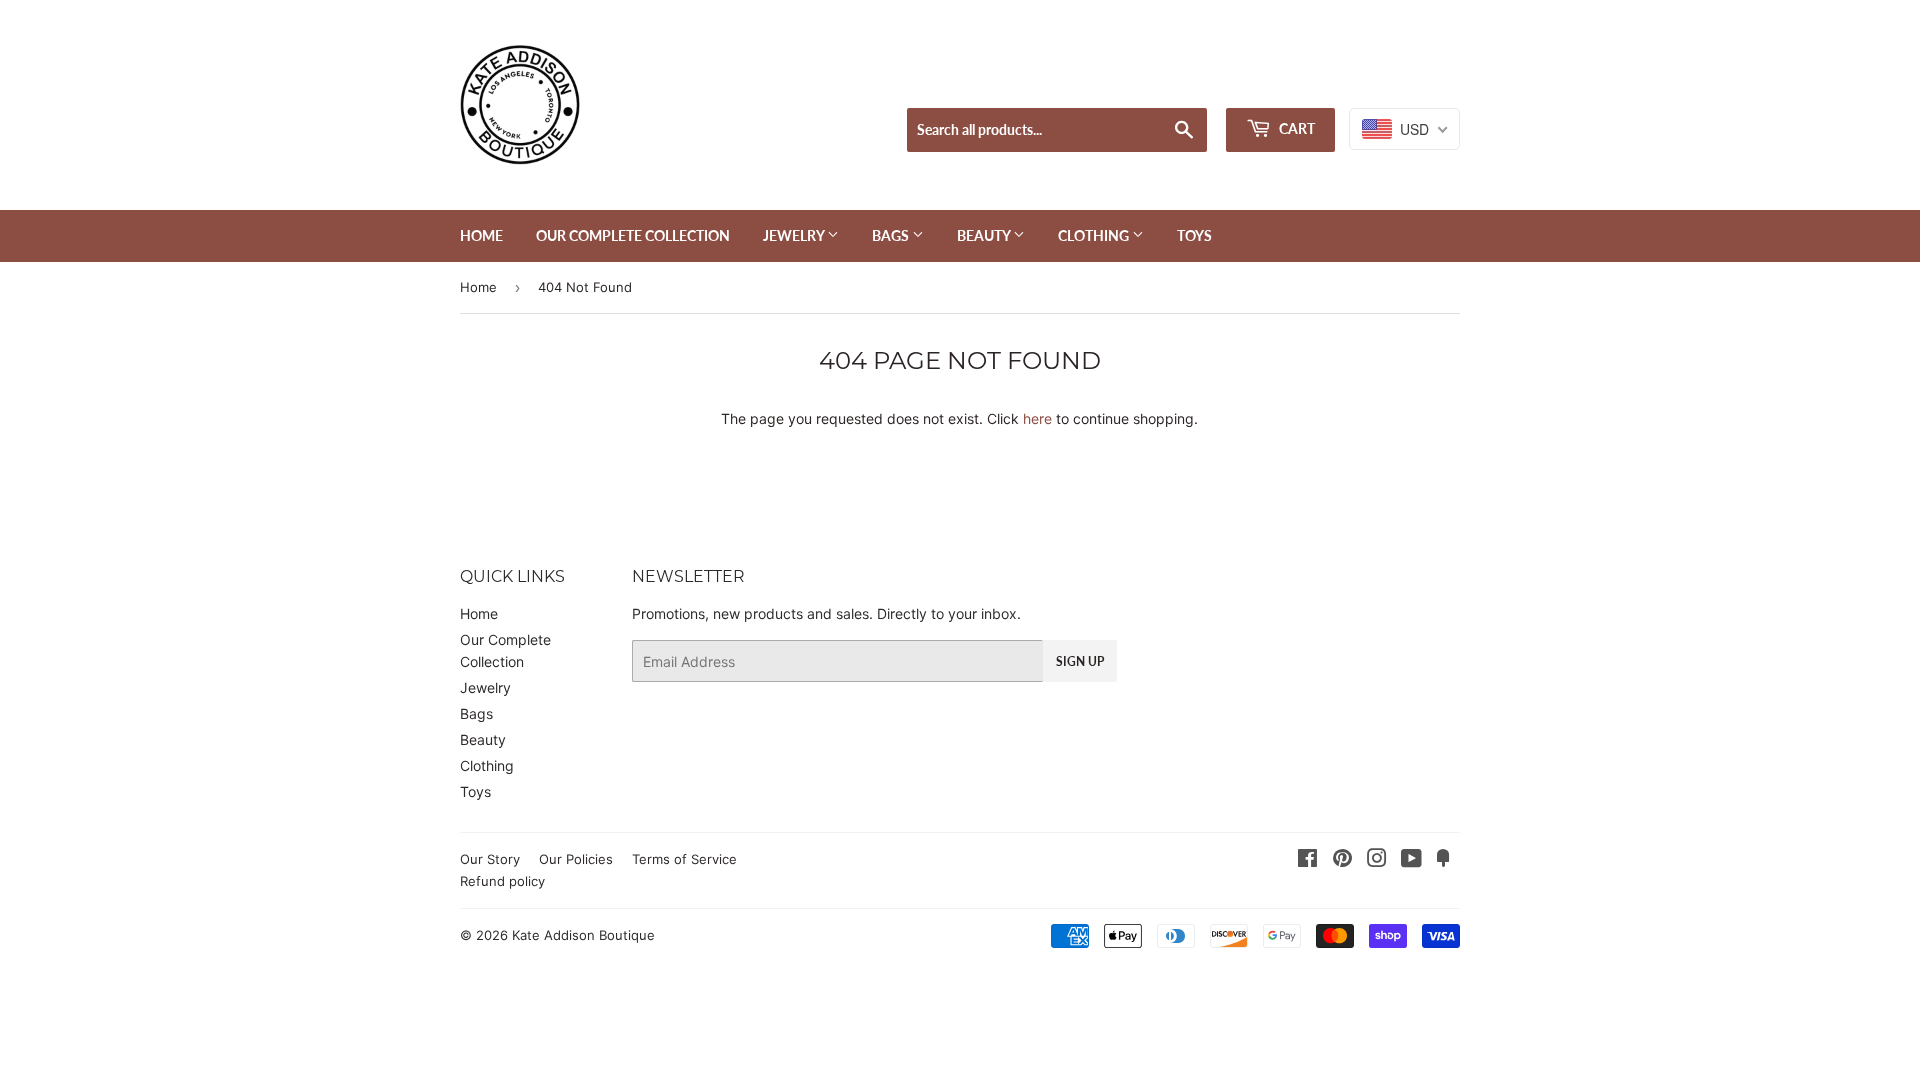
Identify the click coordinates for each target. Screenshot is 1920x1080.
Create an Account (1405, 82)
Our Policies (576, 859)
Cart (1295, 128)
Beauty (985, 235)
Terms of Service (684, 859)
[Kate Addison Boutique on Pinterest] (1342, 860)
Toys (1194, 235)
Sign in (1304, 82)
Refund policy (502, 881)
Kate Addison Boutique (583, 935)
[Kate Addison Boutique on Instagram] (1377, 860)
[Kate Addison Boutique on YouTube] (1411, 860)
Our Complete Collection (633, 235)
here (1037, 418)
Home (481, 235)
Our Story (490, 859)
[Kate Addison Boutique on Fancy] (1443, 860)
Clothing (1095, 235)
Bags (892, 235)
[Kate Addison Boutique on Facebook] (1307, 860)
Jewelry (795, 235)
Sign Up (1080, 661)
